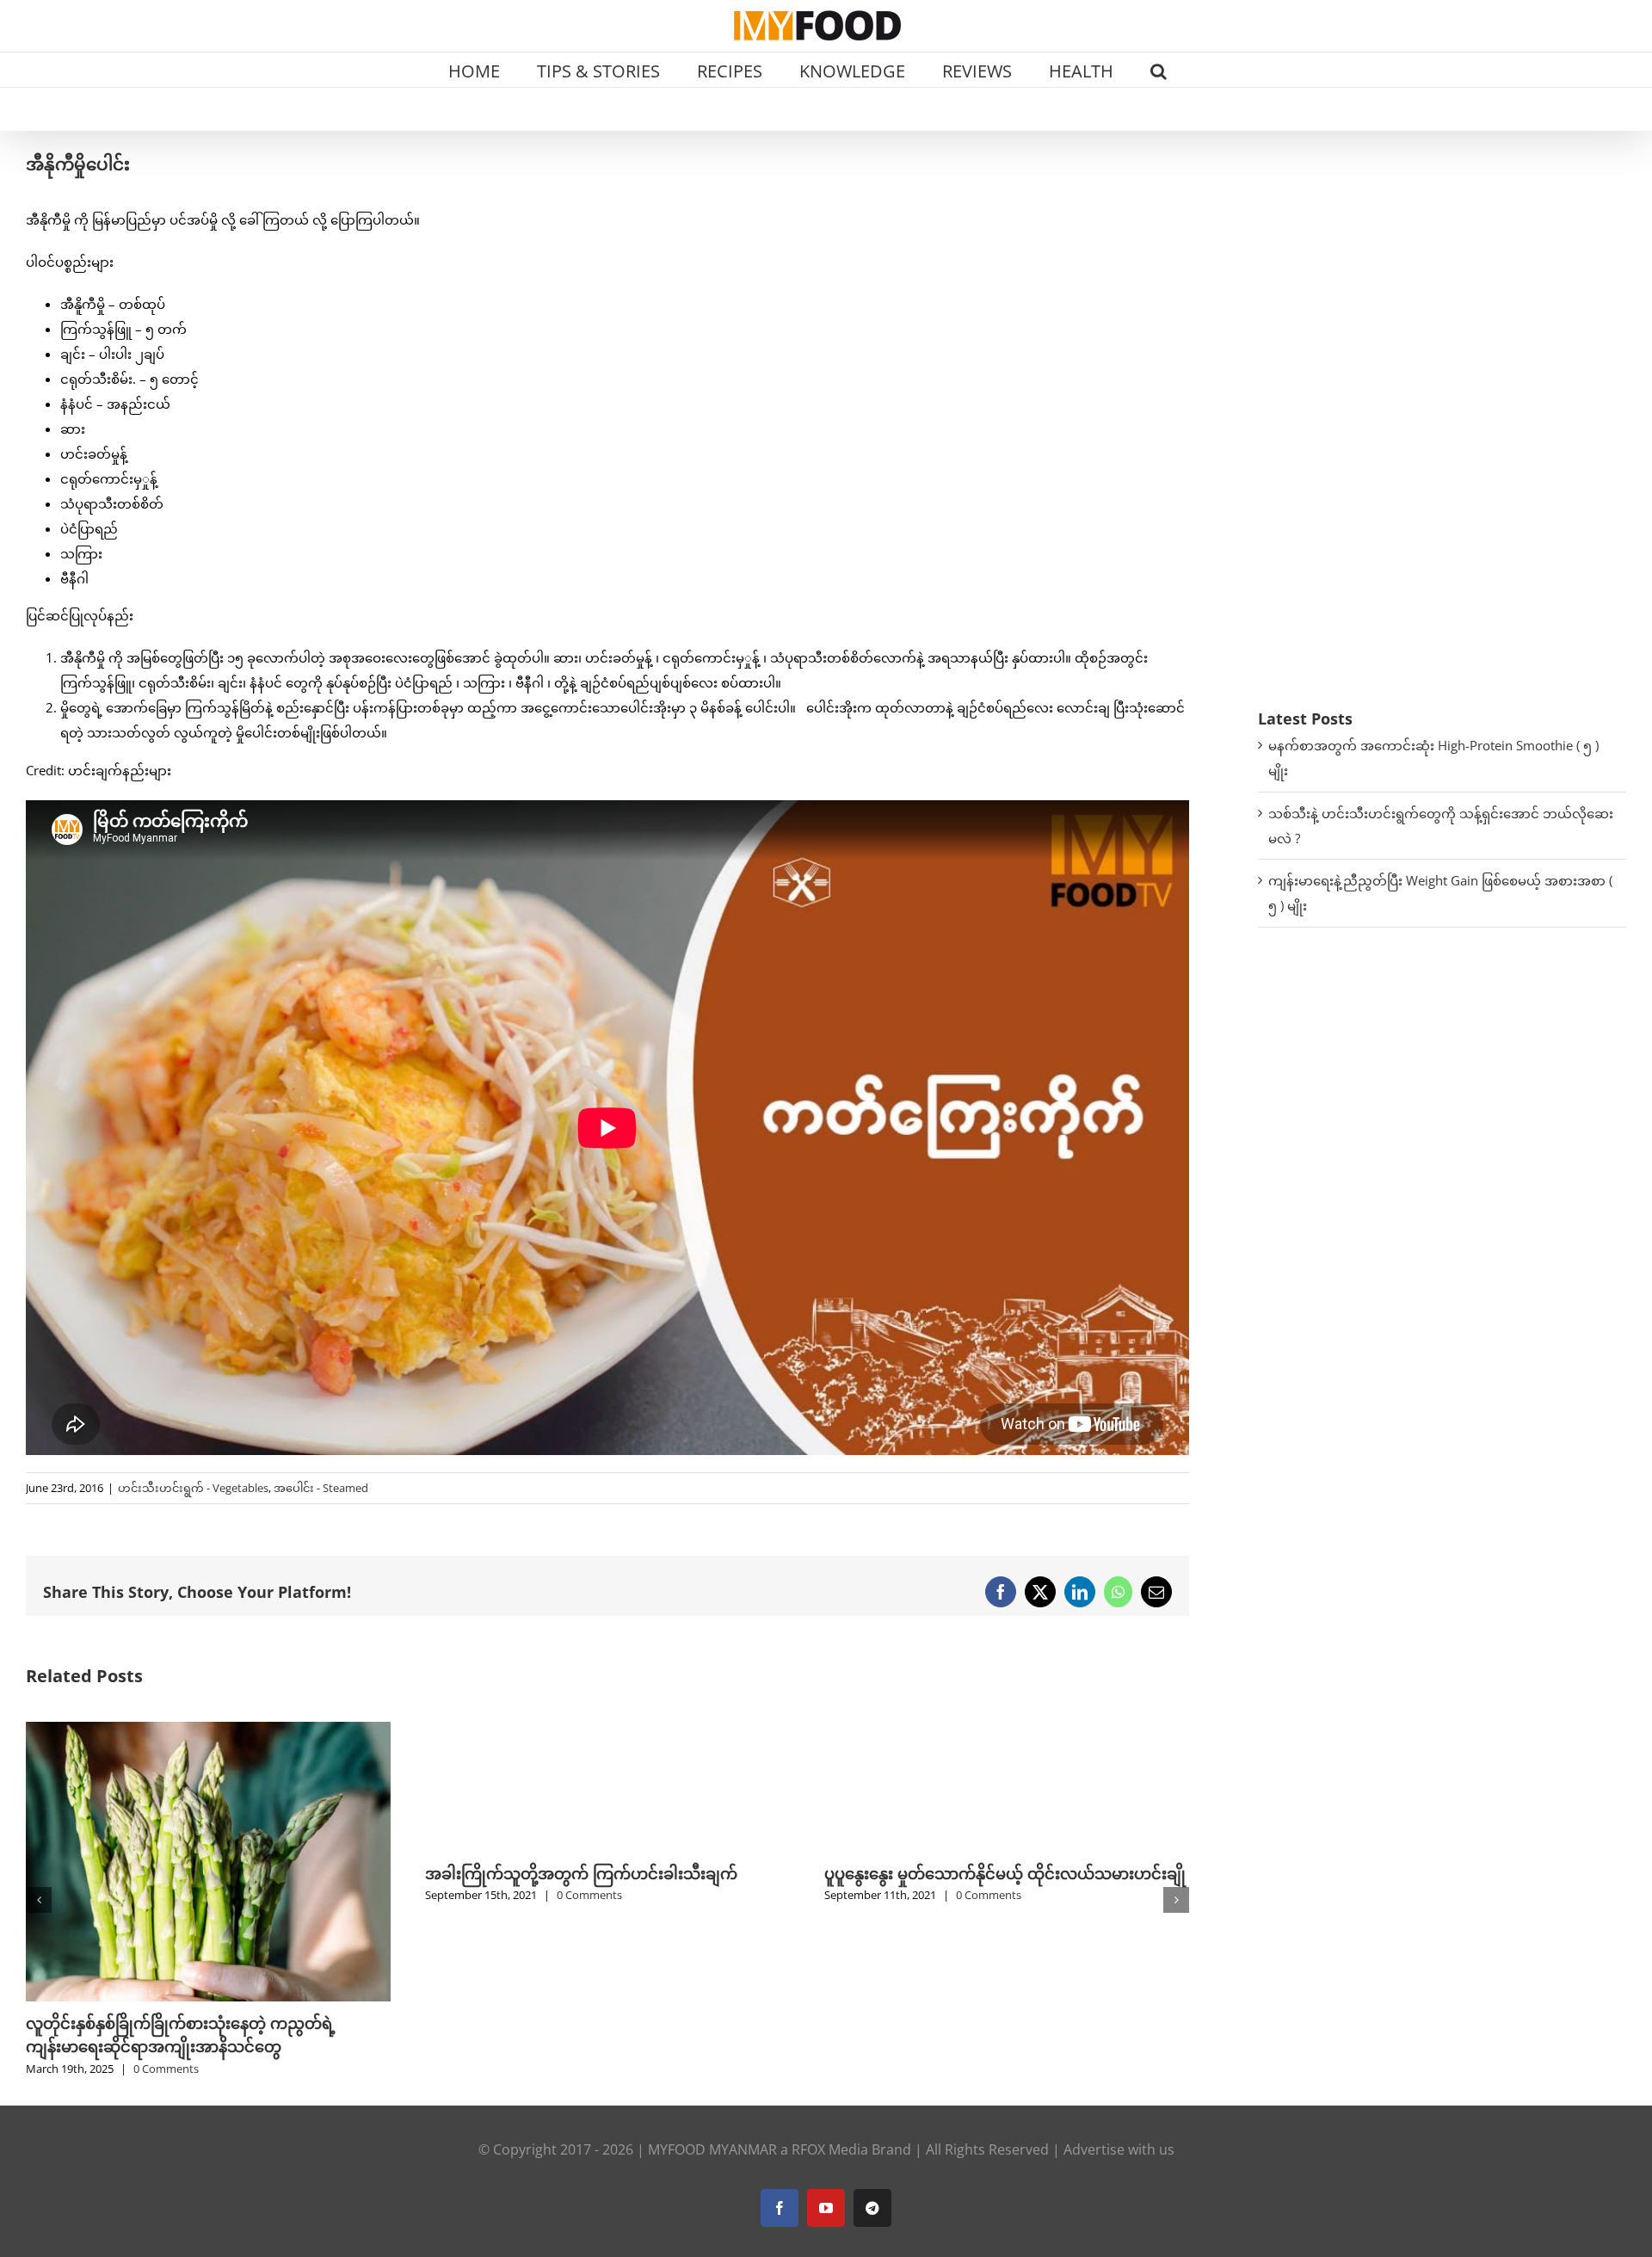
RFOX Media (830, 1976)
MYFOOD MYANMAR (712, 1976)
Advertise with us (1119, 1976)
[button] (1159, 70)
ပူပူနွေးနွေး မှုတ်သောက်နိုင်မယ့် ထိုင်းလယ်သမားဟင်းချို (606, 1873)
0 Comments (190, 1895)
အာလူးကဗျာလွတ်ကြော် (902, 1873)
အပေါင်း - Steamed (321, 1488)
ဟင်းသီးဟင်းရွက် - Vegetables (193, 1488)
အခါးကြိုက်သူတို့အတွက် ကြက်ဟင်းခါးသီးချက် (182, 1873)
